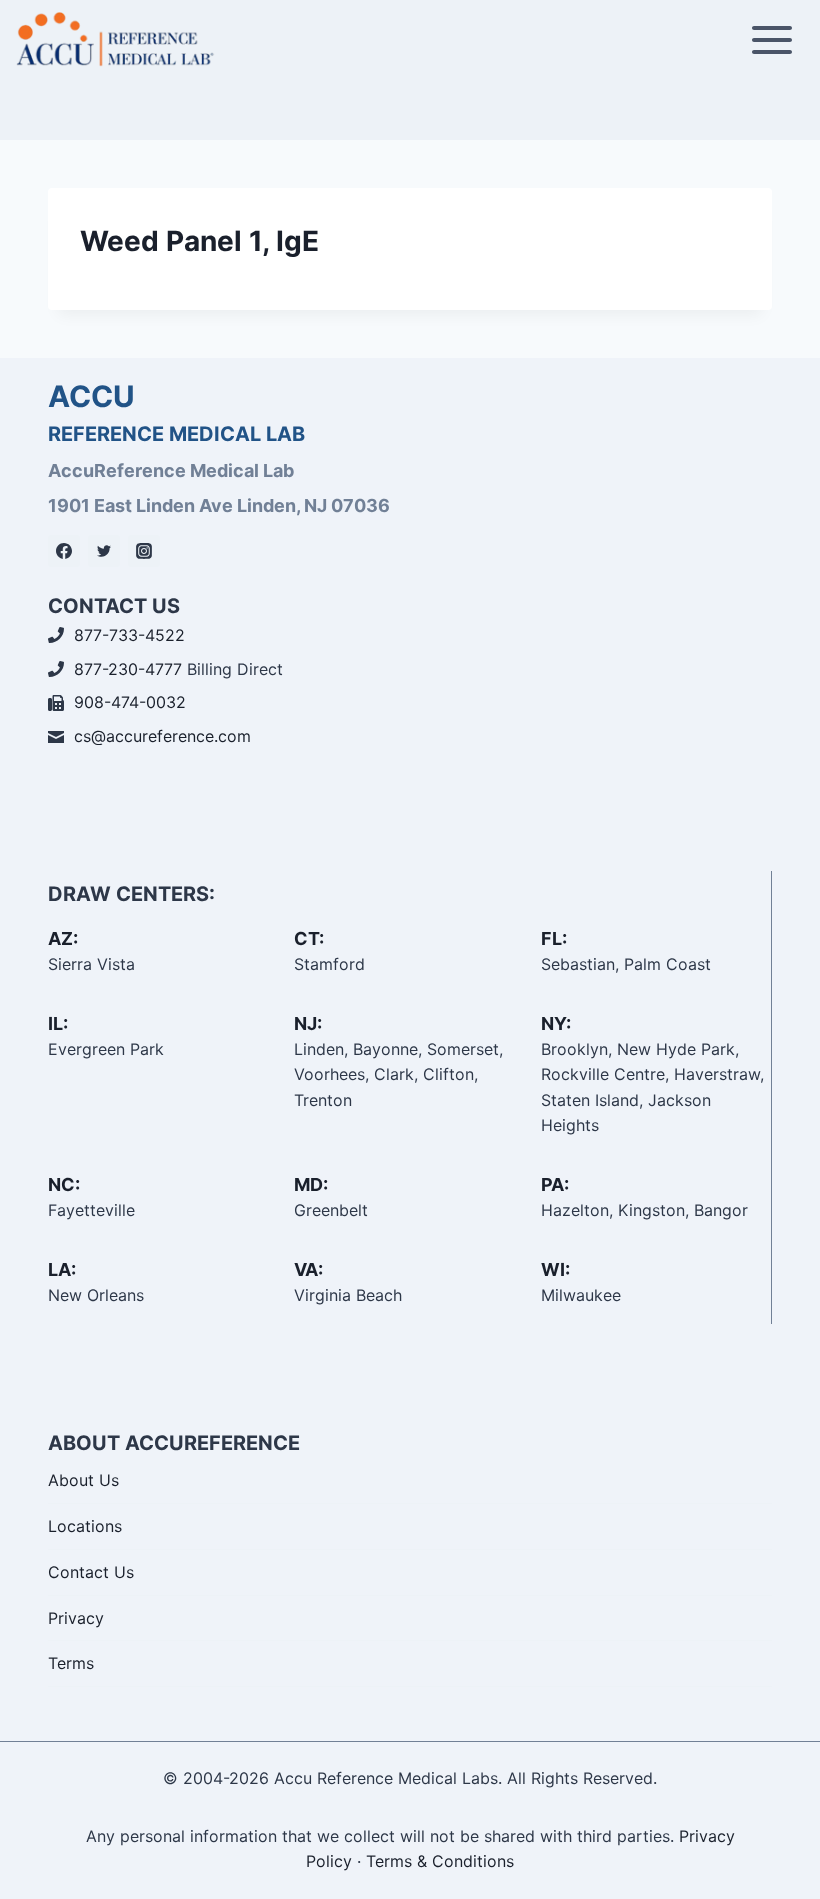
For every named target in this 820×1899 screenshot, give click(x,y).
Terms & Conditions (440, 1861)
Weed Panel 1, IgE (199, 241)
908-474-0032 (130, 702)
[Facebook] (64, 551)
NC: (64, 1184)
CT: (309, 938)
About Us (83, 1480)
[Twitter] (104, 551)
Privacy (76, 1618)
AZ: (63, 938)
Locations (85, 1526)
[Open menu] (771, 39)
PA (552, 1184)
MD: (311, 1184)
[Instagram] (144, 551)
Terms (71, 1663)
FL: (554, 938)
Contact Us (91, 1572)
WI (553, 1269)
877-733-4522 (129, 635)
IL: (58, 1023)
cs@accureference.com (162, 736)
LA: (62, 1269)
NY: (556, 1023)
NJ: (308, 1023)
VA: (308, 1269)
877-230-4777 (128, 669)
